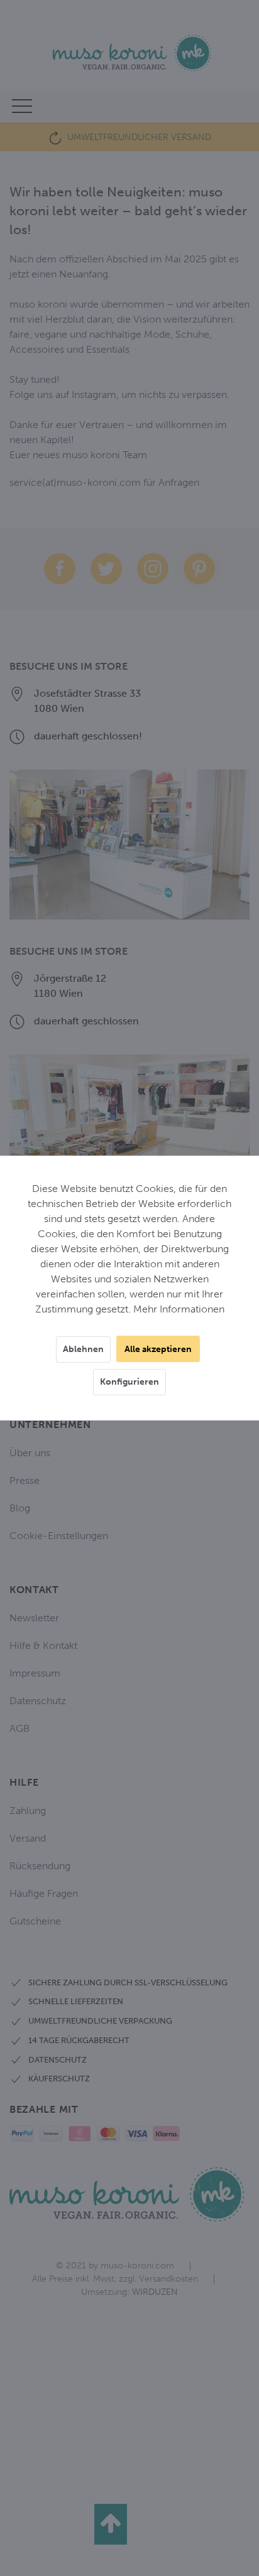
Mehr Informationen (179, 1309)
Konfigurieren (129, 1382)
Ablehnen (83, 1349)
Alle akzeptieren (158, 1349)
